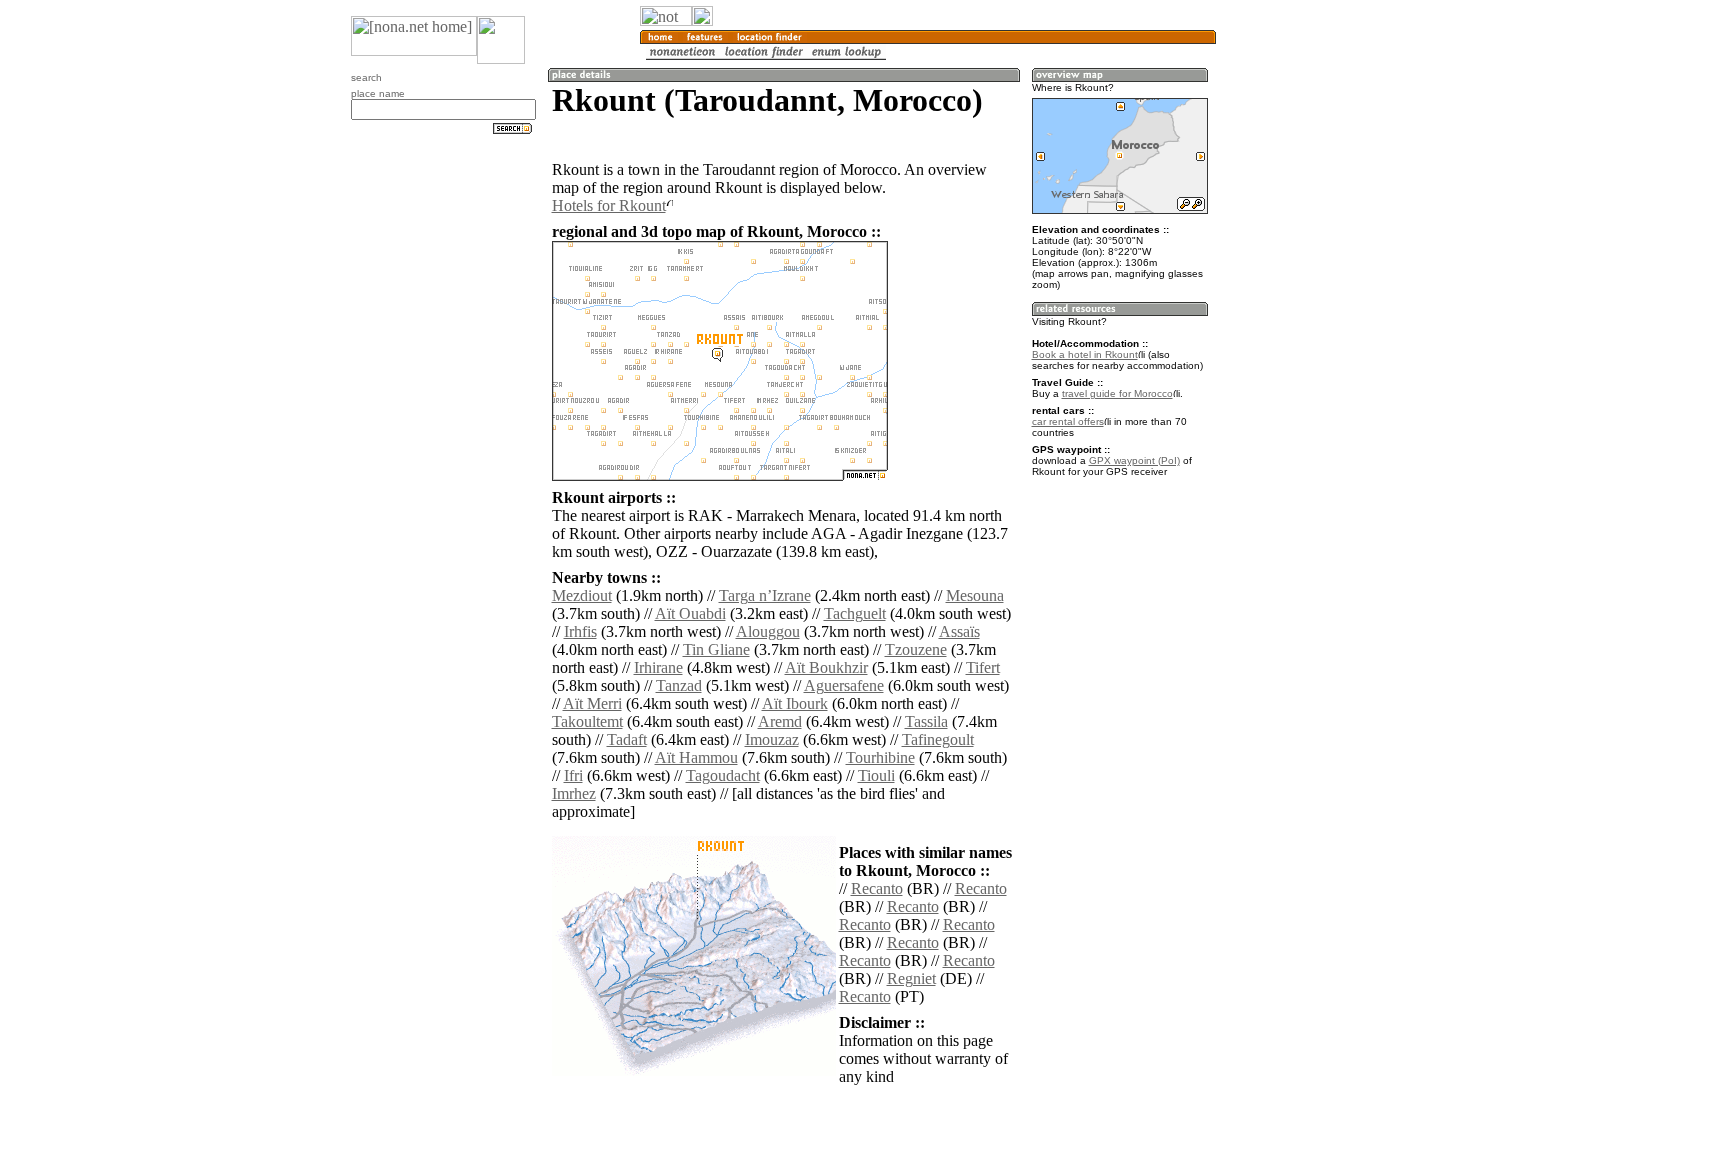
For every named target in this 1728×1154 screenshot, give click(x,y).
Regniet (911, 978)
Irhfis (580, 631)
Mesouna (975, 595)
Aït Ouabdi (690, 613)
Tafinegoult (938, 739)
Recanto (877, 888)
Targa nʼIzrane (765, 595)
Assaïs (959, 631)
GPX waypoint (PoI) (1134, 460)
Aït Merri (592, 703)
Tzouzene (916, 649)
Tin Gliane (716, 649)
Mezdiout (582, 595)
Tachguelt (855, 613)
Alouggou (768, 631)
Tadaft (627, 739)
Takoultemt (587, 721)
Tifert (983, 667)
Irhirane (658, 667)
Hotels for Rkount (609, 205)
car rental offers (1068, 421)
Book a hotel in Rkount (1085, 354)
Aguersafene (844, 685)
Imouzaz (772, 739)
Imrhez (574, 793)
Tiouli (876, 775)
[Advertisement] (1312, 330)
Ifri (573, 775)
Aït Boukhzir (826, 667)
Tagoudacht (723, 775)
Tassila (926, 721)
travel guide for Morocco (1117, 393)
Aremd (780, 721)
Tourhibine (880, 757)
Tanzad (679, 685)
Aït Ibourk (795, 703)
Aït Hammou (696, 757)
